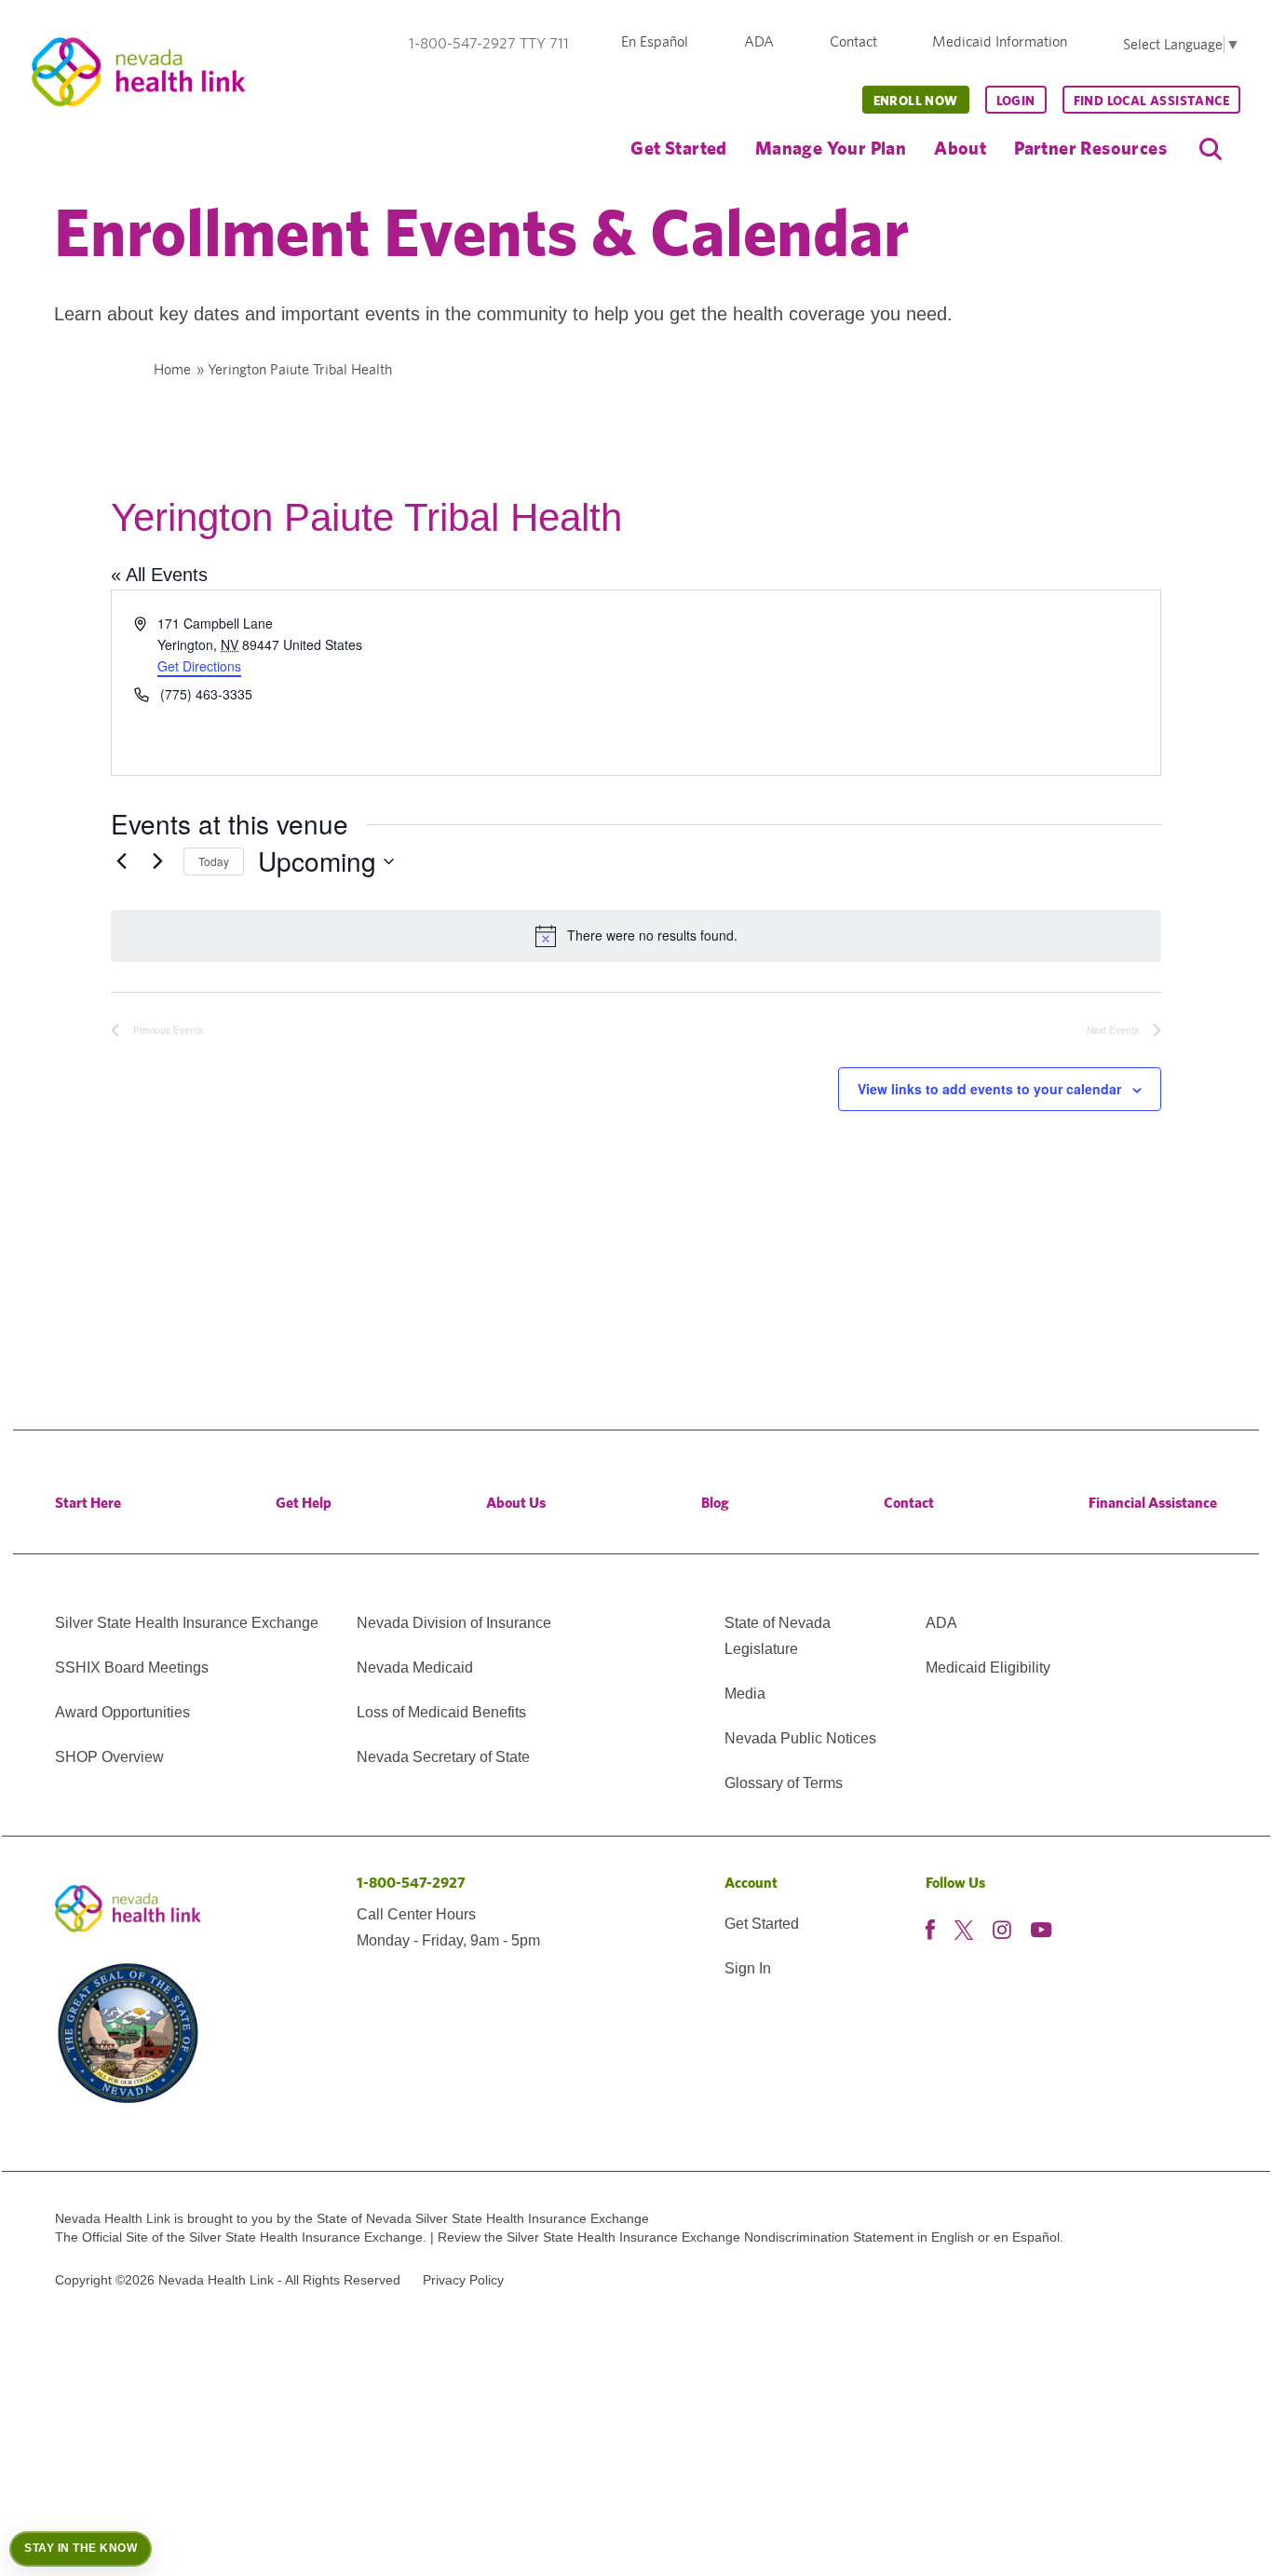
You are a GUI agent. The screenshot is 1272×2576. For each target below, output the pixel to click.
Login (1016, 101)
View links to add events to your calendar (989, 1089)
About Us (516, 1503)
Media (745, 1694)
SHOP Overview (109, 1757)
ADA (759, 41)
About (960, 148)
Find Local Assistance (1151, 101)
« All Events (159, 575)
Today (214, 861)
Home (172, 369)
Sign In (748, 1968)
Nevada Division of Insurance (454, 1623)
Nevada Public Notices (800, 1738)
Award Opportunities (122, 1712)
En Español (655, 41)
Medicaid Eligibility (988, 1668)
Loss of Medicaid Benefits (441, 1712)
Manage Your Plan (831, 148)
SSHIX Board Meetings (132, 1668)
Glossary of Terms (784, 1783)
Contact (853, 41)
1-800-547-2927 (411, 1883)
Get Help (304, 1503)
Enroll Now (916, 101)
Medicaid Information (1000, 41)
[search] (1211, 149)
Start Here (88, 1503)
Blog (715, 1503)
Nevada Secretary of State (443, 1757)
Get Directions (199, 666)
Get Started (678, 148)
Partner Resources (1090, 148)
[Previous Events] (122, 861)
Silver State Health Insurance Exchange (187, 1623)
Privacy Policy (463, 2280)
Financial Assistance (1153, 1503)
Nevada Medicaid (415, 1668)
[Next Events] (158, 861)
